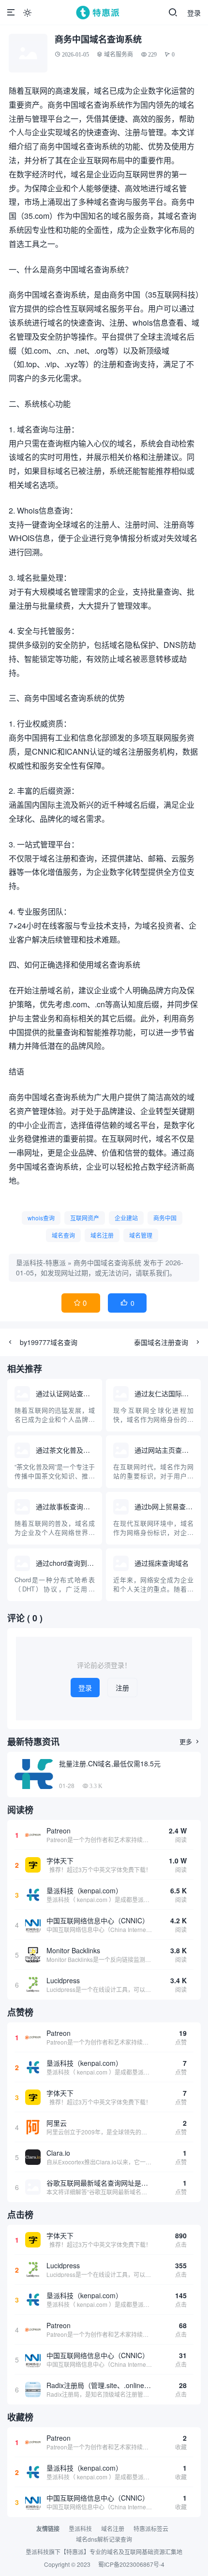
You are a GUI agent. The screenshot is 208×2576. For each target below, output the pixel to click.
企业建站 (126, 1218)
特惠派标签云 (151, 2528)
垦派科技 (80, 2528)
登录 (194, 13)
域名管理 (141, 1235)
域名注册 (102, 1235)
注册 (122, 1688)
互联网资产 (85, 1218)
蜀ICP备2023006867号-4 (131, 2564)
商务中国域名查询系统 (107, 1262)
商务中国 (165, 1218)
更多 (190, 1741)
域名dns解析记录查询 (104, 2539)
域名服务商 (119, 54)
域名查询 (63, 1235)
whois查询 (41, 1218)
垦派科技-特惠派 (41, 1262)
